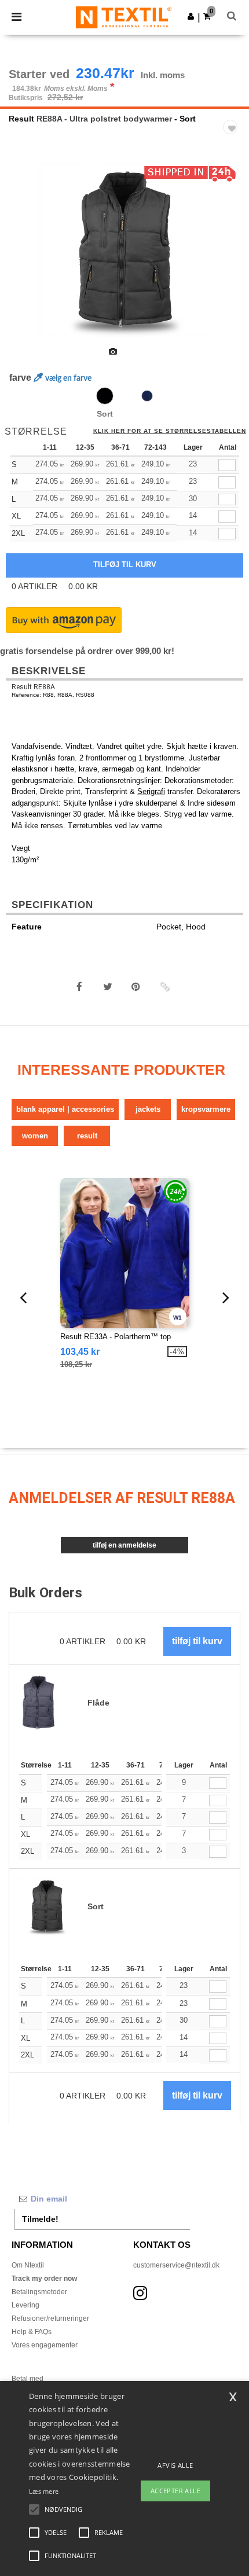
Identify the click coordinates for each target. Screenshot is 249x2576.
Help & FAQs (32, 2332)
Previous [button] (25, 258)
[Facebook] (79, 987)
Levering (25, 2305)
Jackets (148, 1109)
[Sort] (105, 396)
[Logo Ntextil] (124, 17)
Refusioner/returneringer (50, 2318)
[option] (124, 250)
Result (21, 119)
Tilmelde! (40, 2219)
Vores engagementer (45, 2345)
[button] (191, 16)
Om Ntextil (28, 2265)
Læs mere (44, 2491)
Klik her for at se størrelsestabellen (170, 431)
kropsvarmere (206, 1109)
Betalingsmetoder (39, 2292)
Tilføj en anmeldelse (124, 1545)
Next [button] (232, 258)
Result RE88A (33, 687)
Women (35, 1136)
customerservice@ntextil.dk (176, 2265)
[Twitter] (108, 987)
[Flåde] (147, 396)
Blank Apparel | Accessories (65, 1109)
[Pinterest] (136, 987)
